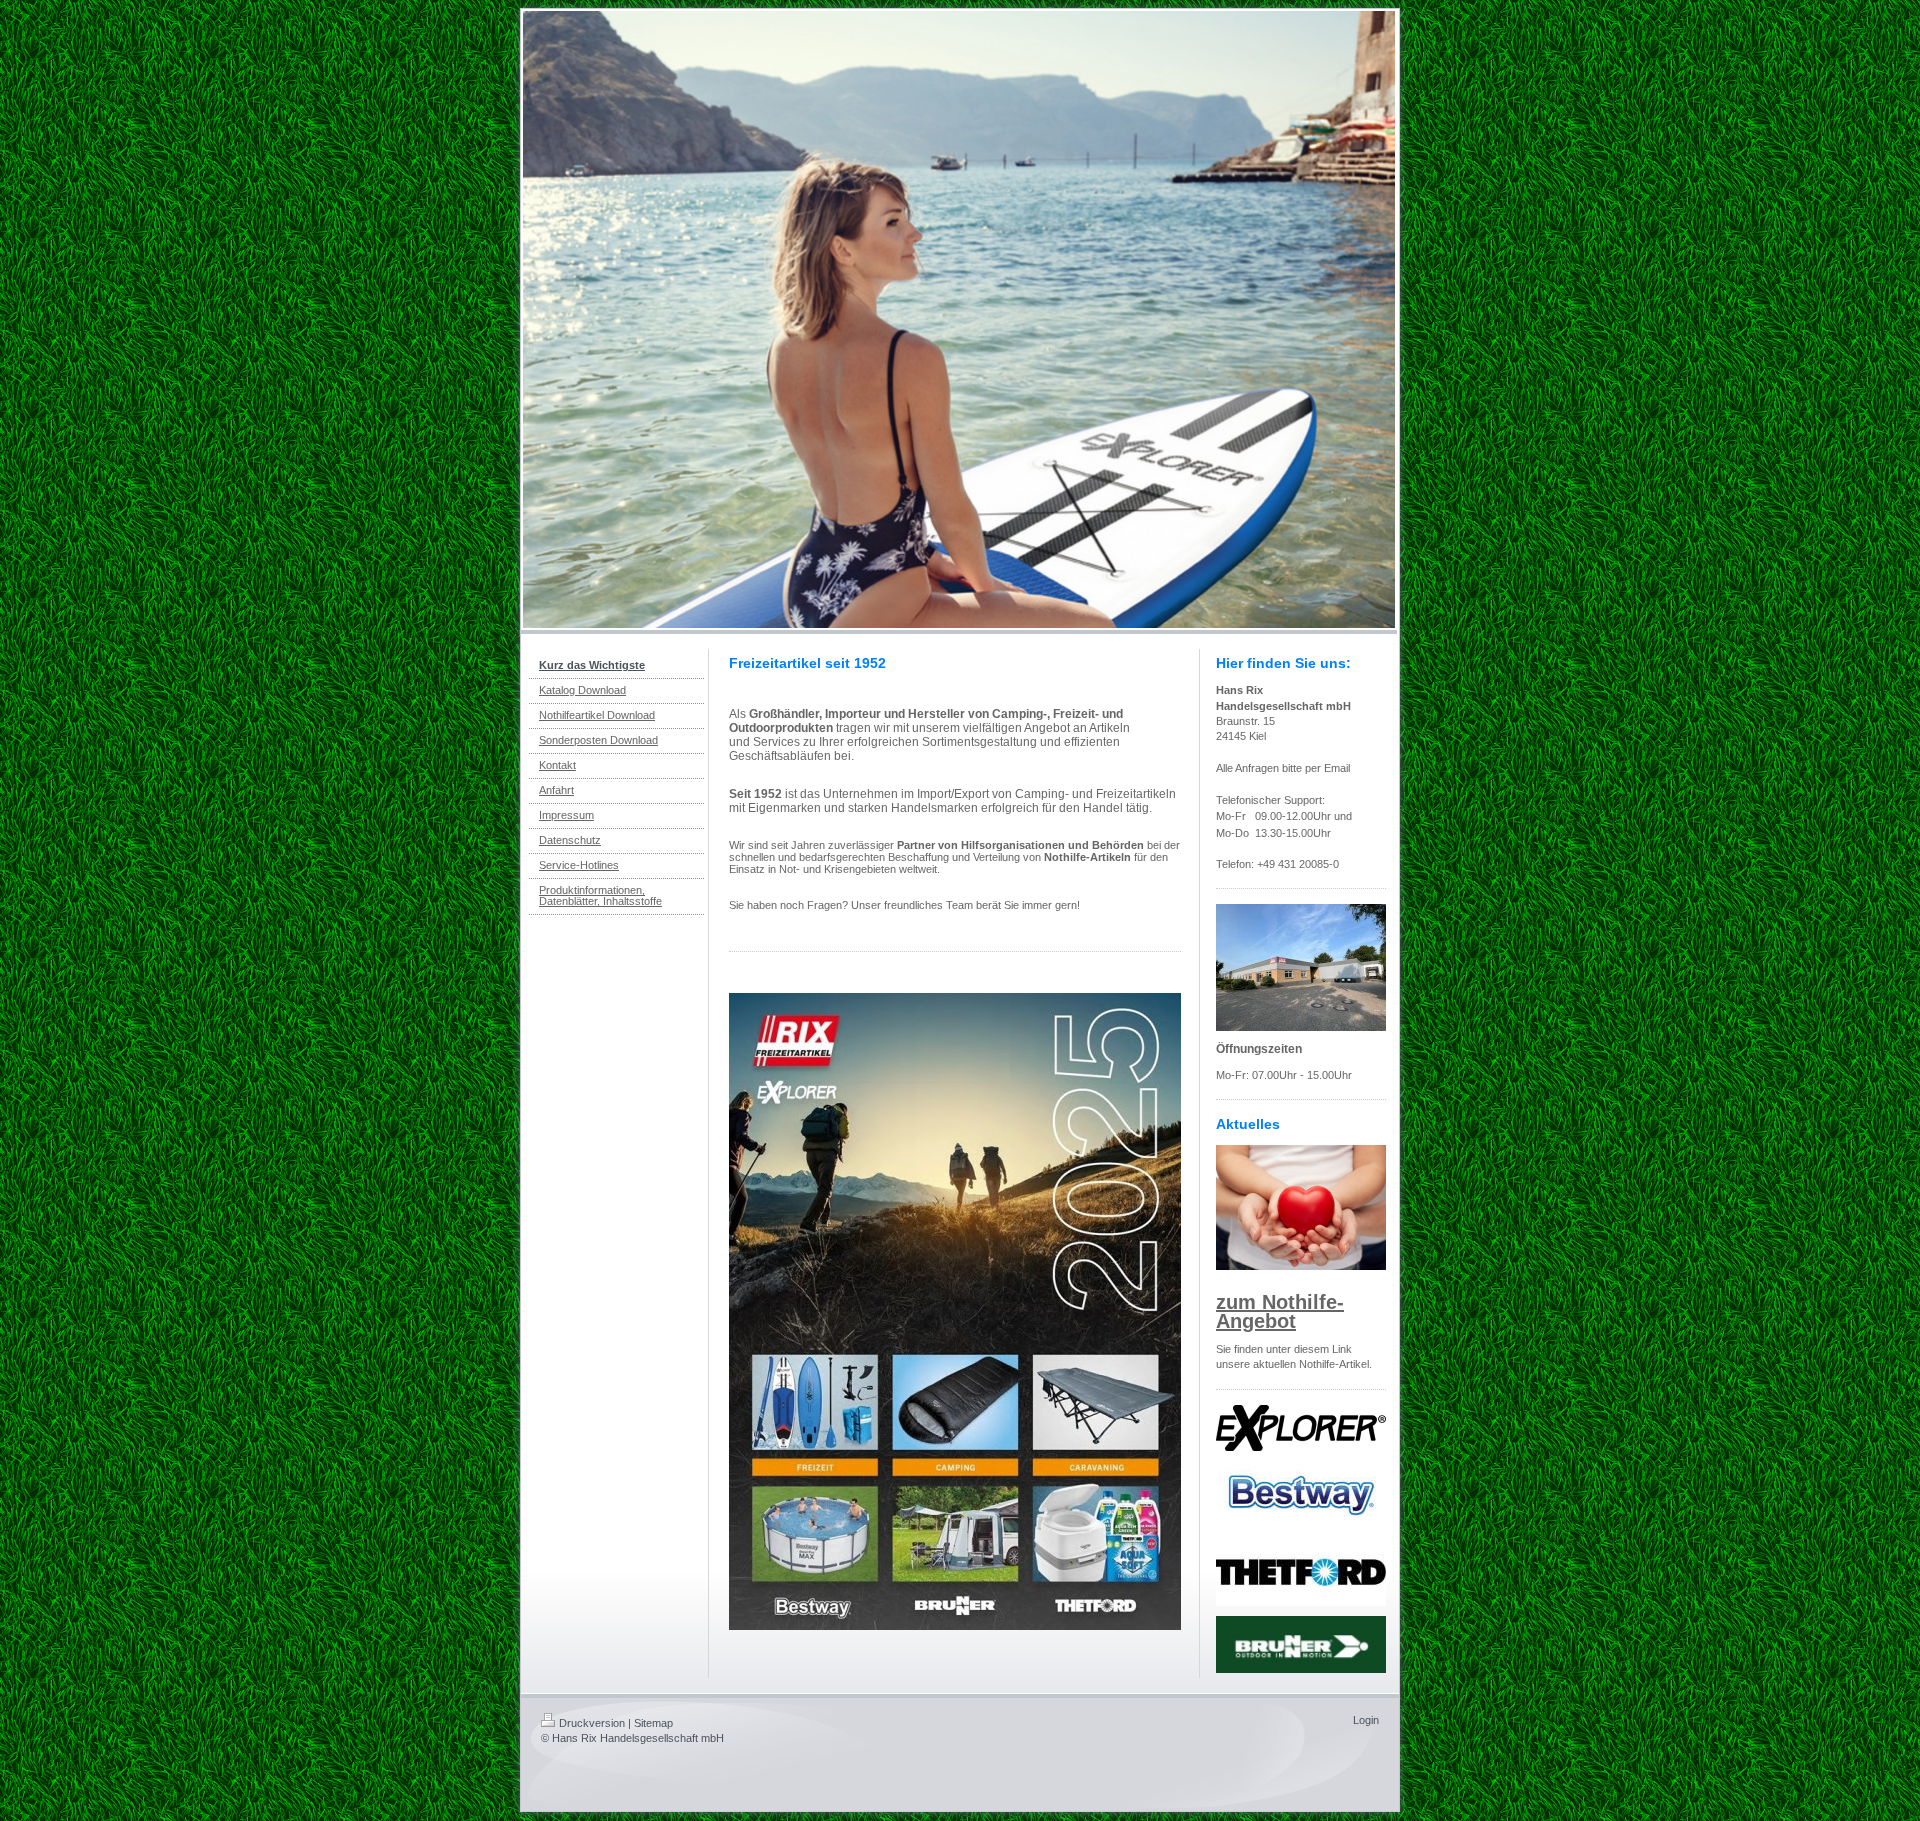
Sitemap (653, 1723)
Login (1366, 1720)
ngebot (1263, 1321)
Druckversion (592, 1723)
